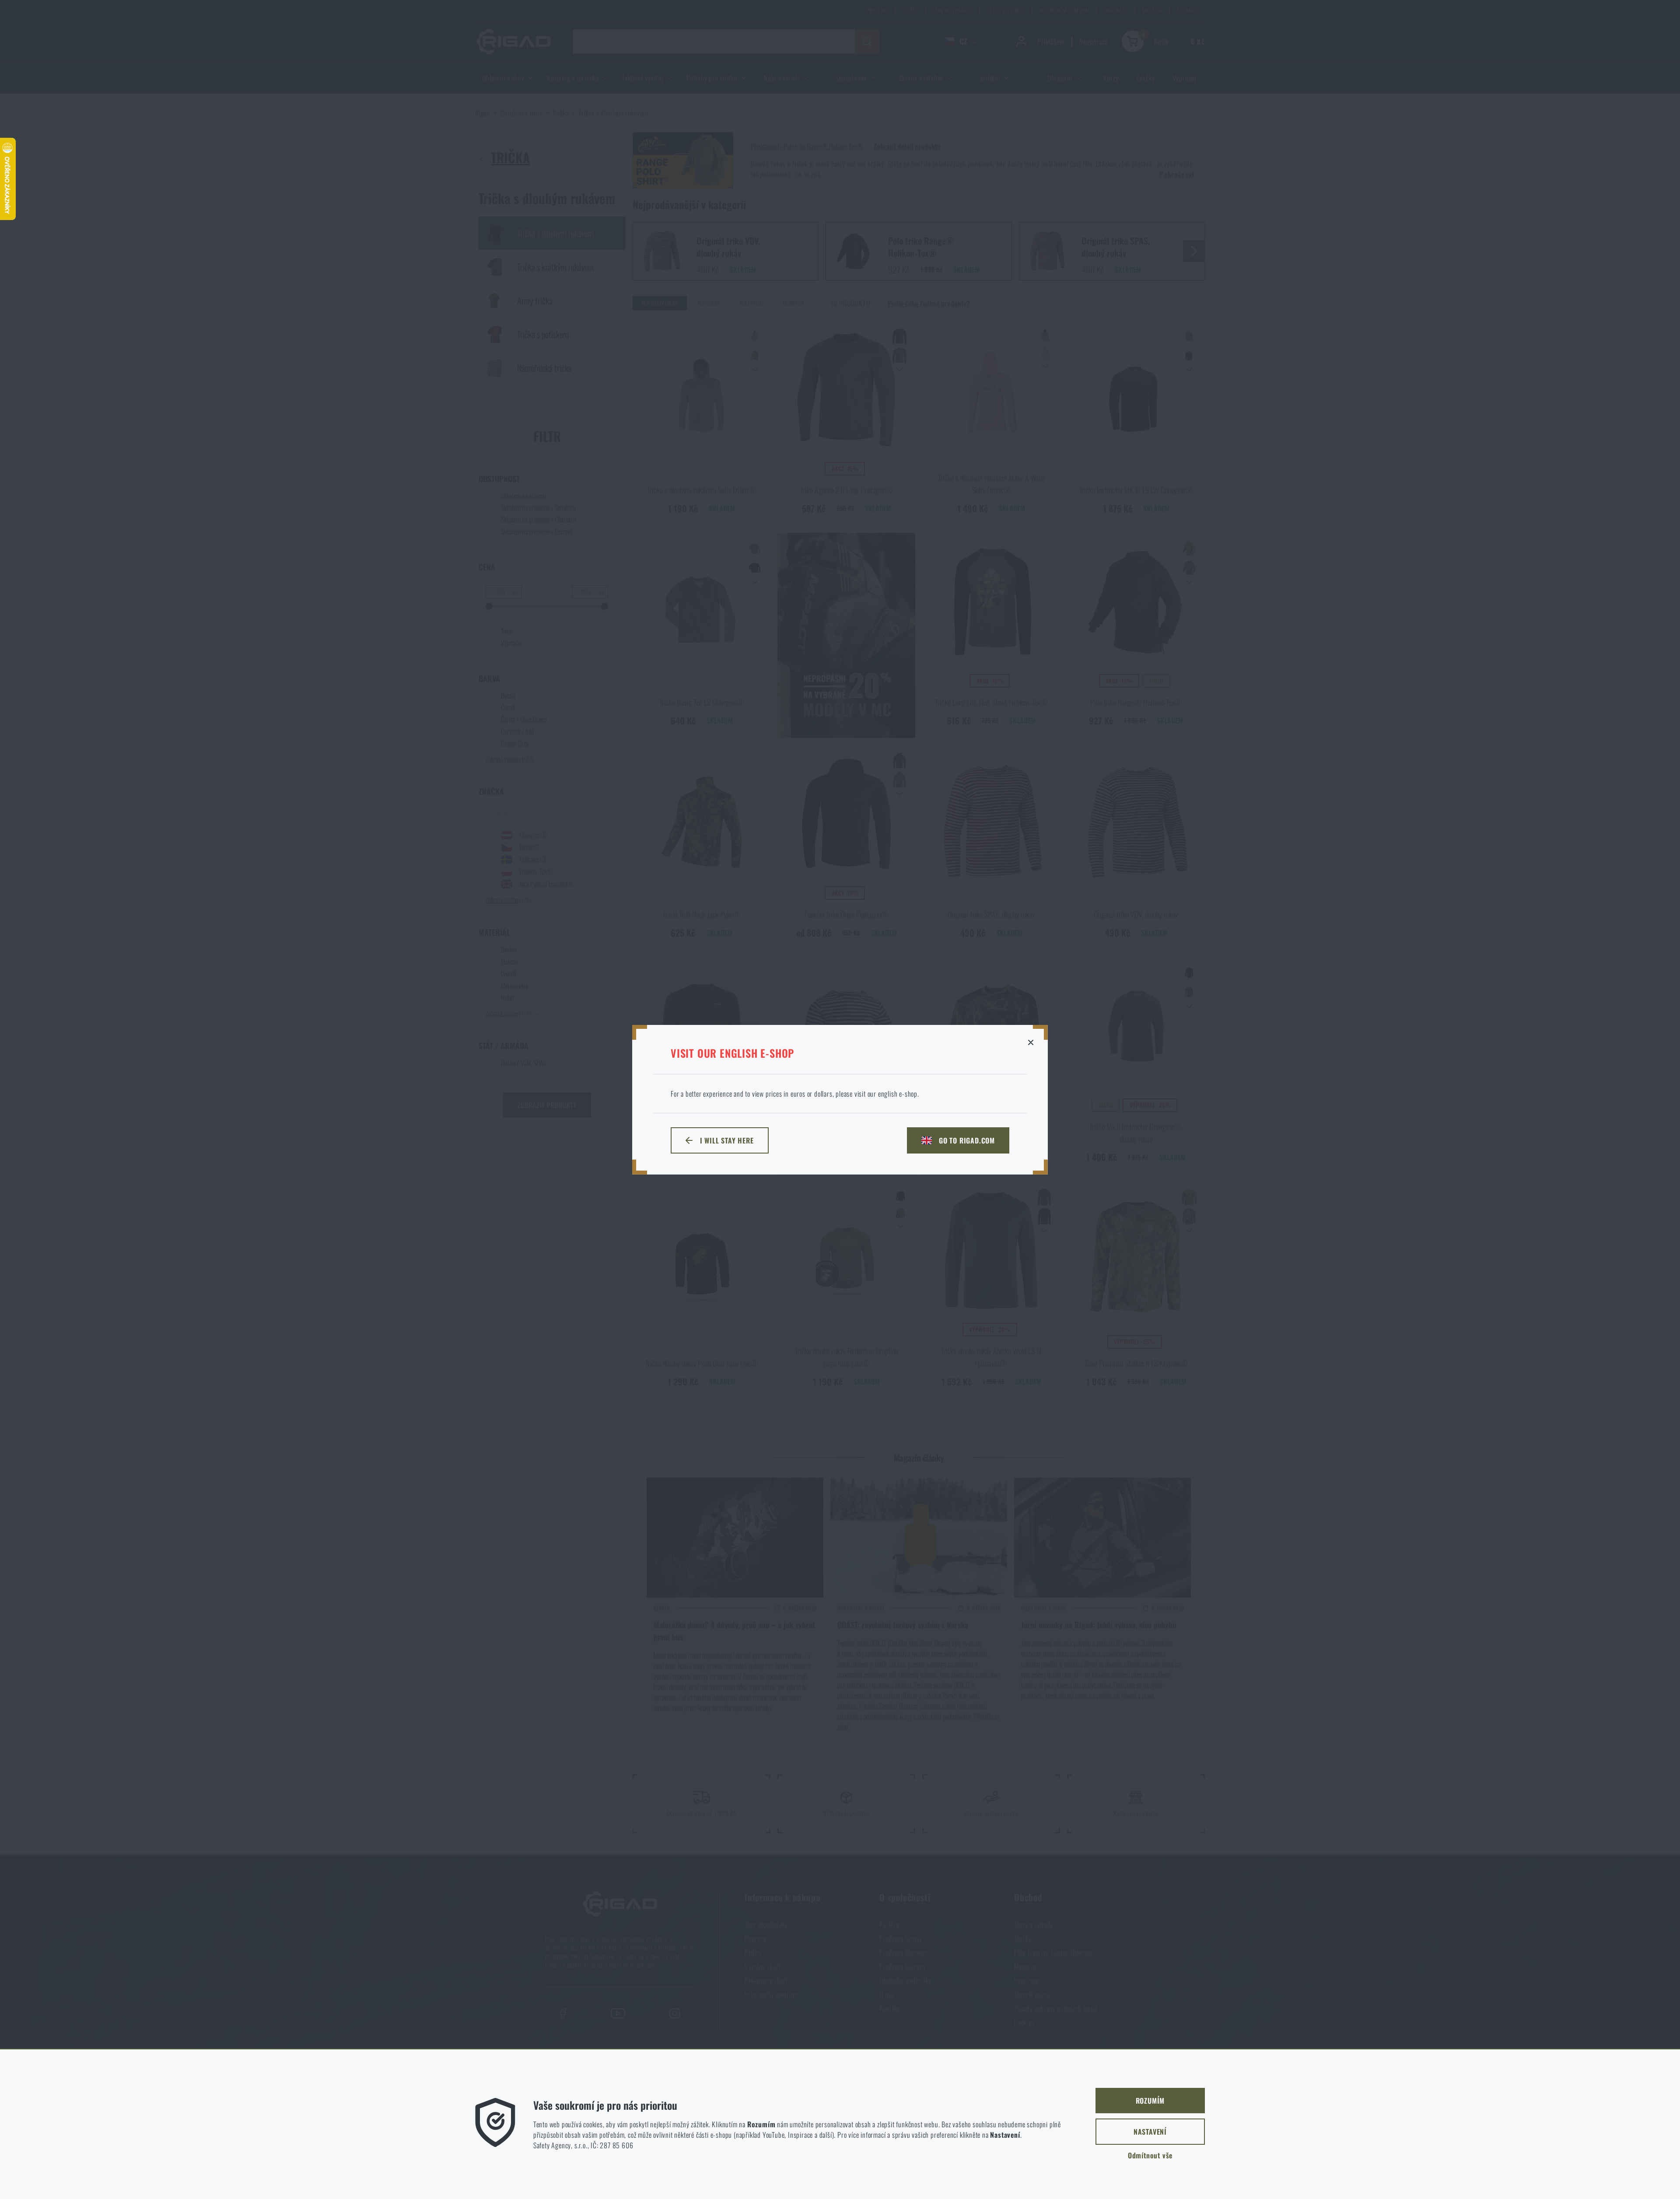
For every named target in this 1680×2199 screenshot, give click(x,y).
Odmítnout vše (1150, 2155)
